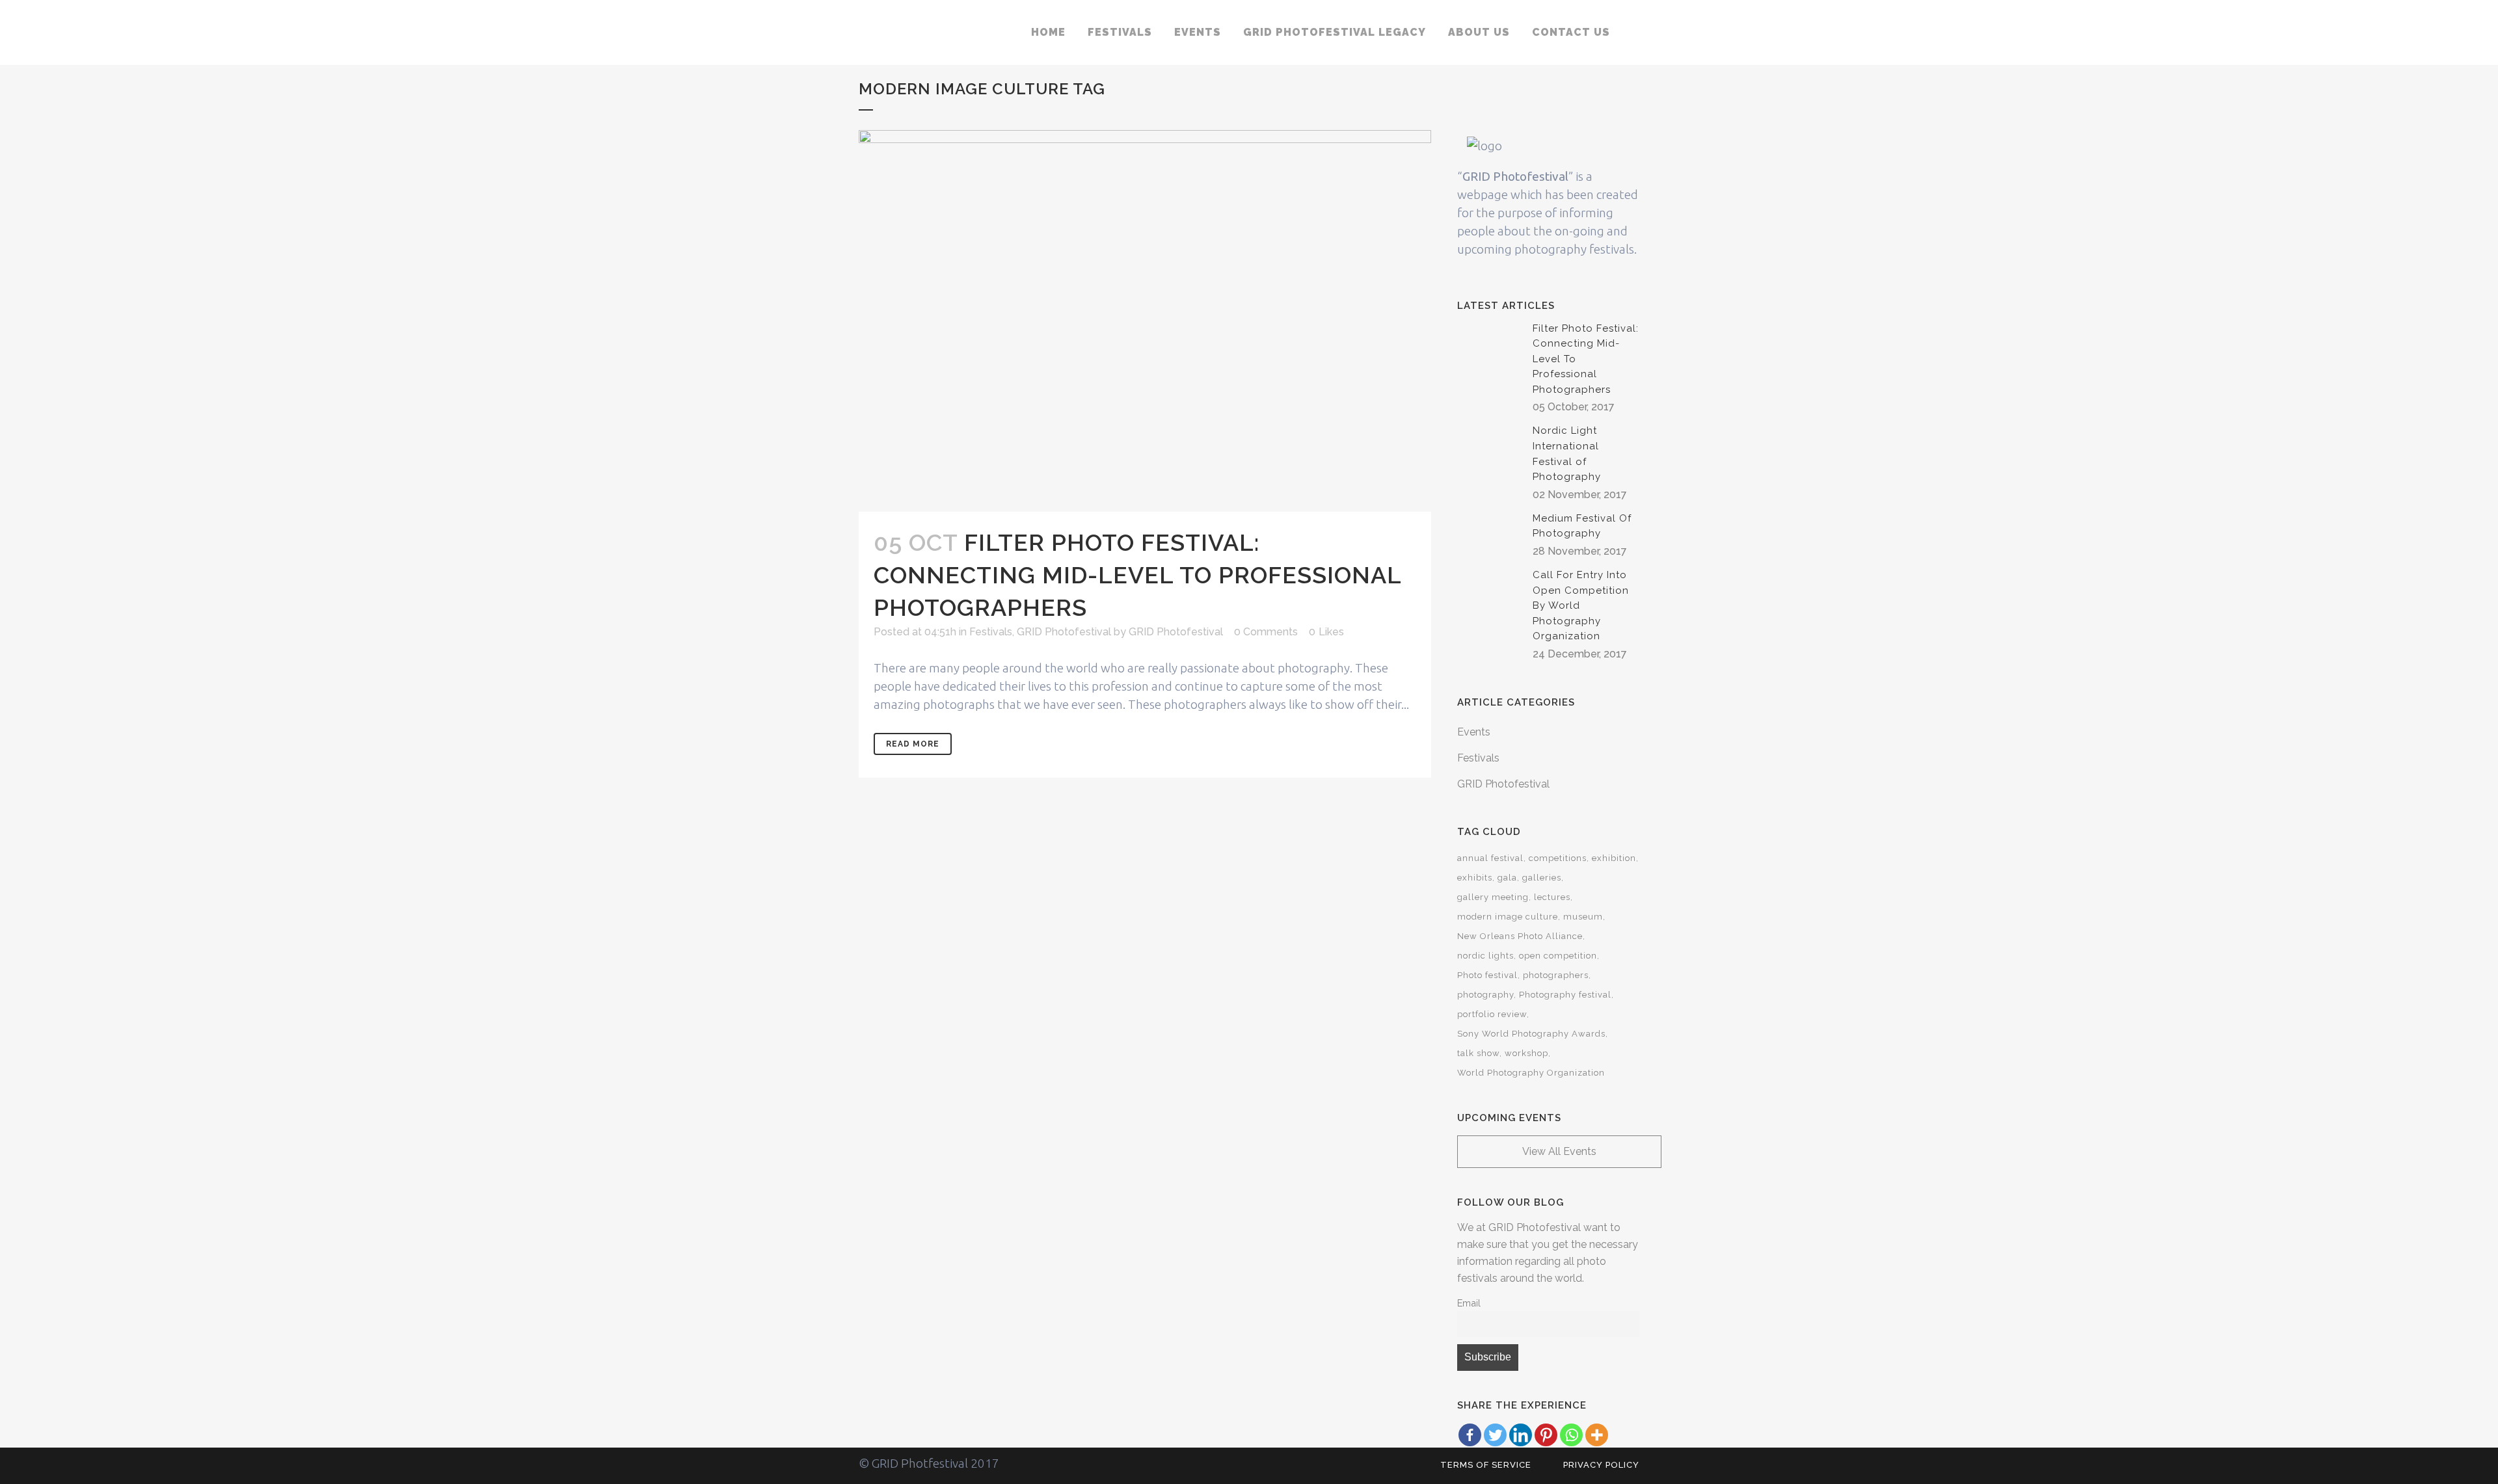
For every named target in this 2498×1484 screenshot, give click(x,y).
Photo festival (1487, 975)
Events (1474, 732)
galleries (1542, 878)
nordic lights (1485, 956)
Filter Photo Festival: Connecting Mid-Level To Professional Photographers (1137, 575)
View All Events (1559, 1151)
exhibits (1475, 878)
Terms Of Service (1486, 1465)
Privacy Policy (1601, 1465)
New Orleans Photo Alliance (1520, 936)
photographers (1556, 975)
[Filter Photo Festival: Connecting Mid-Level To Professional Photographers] (1145, 321)
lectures (1552, 897)
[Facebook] (1470, 1435)
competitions (1558, 858)
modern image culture (1508, 917)
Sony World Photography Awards (1531, 1034)
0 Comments (1266, 632)
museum (1583, 917)
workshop (1526, 1053)
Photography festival (1565, 995)
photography (1485, 995)
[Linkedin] (1521, 1435)
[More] (1597, 1435)
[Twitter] (1495, 1435)
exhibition (1614, 858)
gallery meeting (1493, 897)
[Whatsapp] (1571, 1435)
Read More (913, 744)
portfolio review (1492, 1014)
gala (1507, 878)
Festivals (991, 632)
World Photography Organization (1531, 1073)
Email (1469, 1303)
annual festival (1490, 858)
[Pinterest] (1546, 1435)
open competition (1558, 956)
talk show (1478, 1053)
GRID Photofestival (1064, 632)
